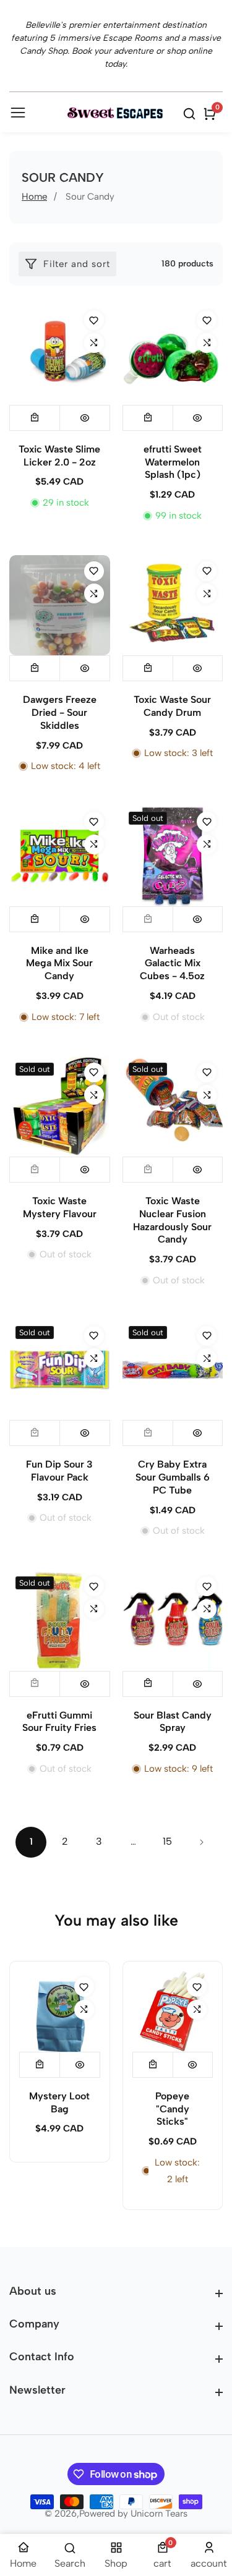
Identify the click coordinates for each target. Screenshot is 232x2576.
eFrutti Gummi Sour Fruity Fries (59, 1722)
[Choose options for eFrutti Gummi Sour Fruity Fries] (35, 1684)
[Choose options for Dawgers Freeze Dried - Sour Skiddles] (35, 668)
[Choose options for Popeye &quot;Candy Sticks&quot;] (153, 2065)
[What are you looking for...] (191, 114)
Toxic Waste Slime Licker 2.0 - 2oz (59, 456)
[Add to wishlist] (94, 320)
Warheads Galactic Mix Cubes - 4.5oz (172, 963)
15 (167, 1841)
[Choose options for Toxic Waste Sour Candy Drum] (148, 668)
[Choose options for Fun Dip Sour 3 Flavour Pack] (35, 1433)
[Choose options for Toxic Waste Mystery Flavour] (35, 1170)
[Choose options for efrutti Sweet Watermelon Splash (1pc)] (148, 418)
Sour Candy (90, 197)
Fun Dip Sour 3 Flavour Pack (59, 1471)
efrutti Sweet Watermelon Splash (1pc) (173, 462)
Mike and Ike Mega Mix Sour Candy (59, 963)
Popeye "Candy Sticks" (172, 2109)
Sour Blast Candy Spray (173, 1722)
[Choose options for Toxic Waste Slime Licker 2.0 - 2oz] (35, 418)
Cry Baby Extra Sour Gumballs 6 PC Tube (173, 1477)
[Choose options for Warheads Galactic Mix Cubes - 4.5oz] (148, 919)
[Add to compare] (94, 343)
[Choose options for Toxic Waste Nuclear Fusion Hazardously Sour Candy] (148, 1170)
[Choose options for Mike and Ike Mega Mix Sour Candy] (35, 919)
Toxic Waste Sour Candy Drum (172, 706)
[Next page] (201, 1842)
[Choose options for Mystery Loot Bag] (40, 2065)
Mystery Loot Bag (59, 2102)
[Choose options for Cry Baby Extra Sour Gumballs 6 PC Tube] (148, 1433)
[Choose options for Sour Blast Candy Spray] (148, 1684)
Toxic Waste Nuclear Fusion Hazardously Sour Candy (172, 1220)
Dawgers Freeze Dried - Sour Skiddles (60, 712)
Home (34, 197)
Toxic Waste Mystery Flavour (60, 1207)
